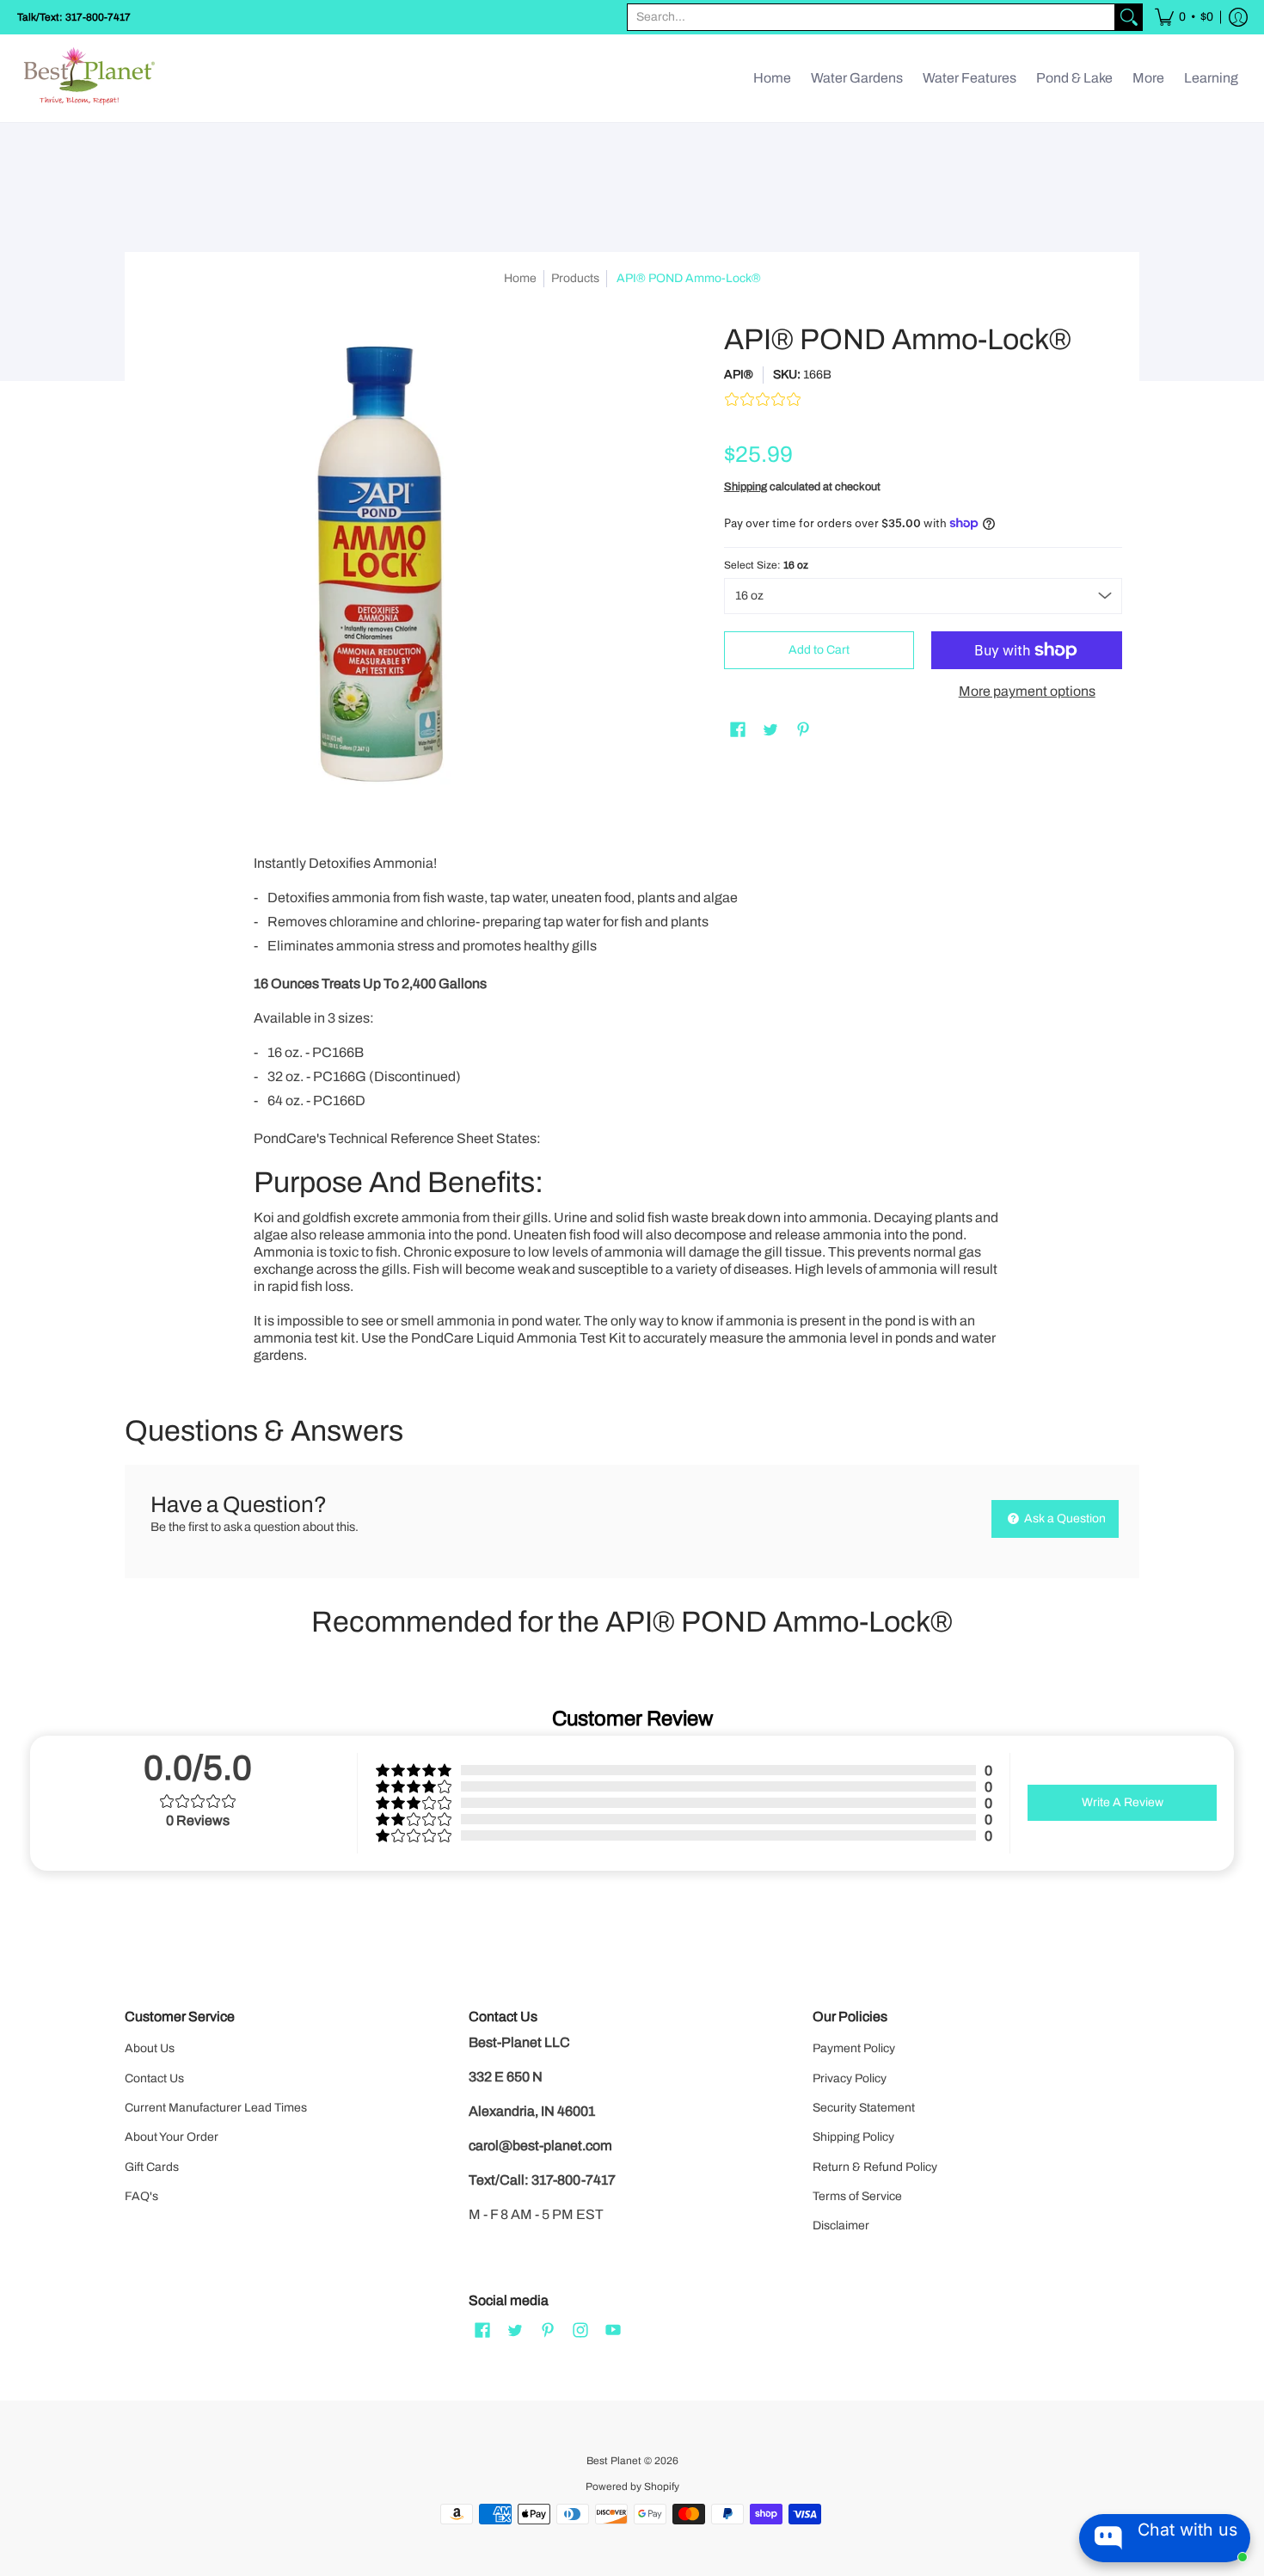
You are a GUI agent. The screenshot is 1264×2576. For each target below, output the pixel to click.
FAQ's (141, 2196)
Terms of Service (857, 2196)
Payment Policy (854, 2048)
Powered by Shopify (632, 2487)
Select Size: (766, 565)
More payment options (1027, 691)
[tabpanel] (632, 1106)
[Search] (1129, 17)
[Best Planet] (90, 78)
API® (739, 375)
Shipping (746, 487)
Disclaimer (841, 2226)
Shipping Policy (853, 2137)
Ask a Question (1064, 1519)
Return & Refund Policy (875, 2167)
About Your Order (172, 2137)
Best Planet (614, 2461)
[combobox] (871, 17)
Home (520, 278)
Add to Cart (819, 650)
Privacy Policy (850, 2078)
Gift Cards (152, 2167)
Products (575, 278)
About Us (150, 2048)
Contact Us (154, 2078)
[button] (1184, 17)
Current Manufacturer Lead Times (216, 2108)
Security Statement (864, 2108)
